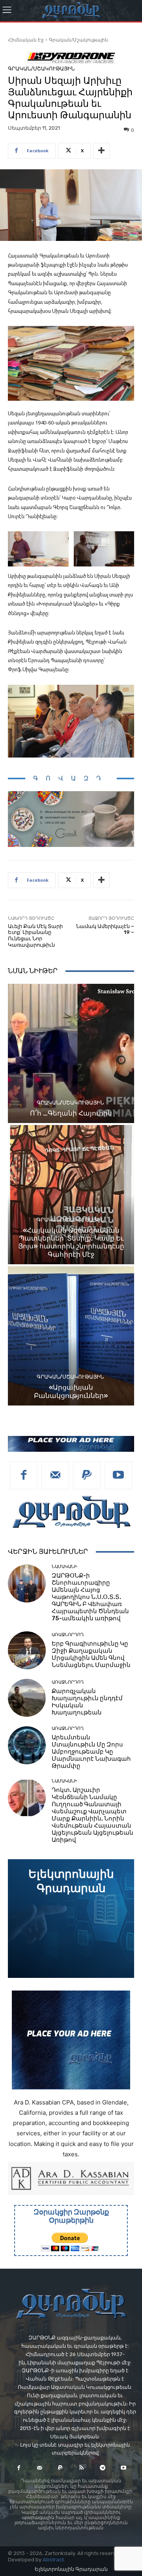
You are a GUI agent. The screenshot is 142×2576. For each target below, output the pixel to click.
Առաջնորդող (68, 1635)
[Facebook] (24, 1476)
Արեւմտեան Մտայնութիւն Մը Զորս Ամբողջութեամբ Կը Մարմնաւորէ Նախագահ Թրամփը (91, 1752)
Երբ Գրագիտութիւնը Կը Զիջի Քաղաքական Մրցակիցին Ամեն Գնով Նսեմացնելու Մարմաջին (91, 1654)
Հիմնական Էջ (26, 40)
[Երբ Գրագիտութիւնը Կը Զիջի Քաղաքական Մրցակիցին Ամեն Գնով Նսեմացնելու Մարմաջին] (27, 1650)
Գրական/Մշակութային (78, 40)
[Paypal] (87, 1476)
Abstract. (54, 2560)
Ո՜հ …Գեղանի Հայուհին (71, 1113)
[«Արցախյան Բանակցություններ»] (71, 1336)
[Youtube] (118, 1476)
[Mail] (55, 1476)
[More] (101, 151)
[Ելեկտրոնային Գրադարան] (71, 1919)
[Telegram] (102, 2468)
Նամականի (64, 1567)
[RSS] (81, 2468)
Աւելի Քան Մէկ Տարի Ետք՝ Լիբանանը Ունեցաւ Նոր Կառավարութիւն (35, 936)
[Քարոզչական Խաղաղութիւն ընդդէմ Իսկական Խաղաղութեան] (27, 1698)
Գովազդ (71, 778)
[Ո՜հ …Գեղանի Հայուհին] (71, 1053)
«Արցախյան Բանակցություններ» (71, 1391)
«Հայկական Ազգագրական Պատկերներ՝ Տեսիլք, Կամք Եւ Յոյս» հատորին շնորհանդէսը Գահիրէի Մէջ (71, 1242)
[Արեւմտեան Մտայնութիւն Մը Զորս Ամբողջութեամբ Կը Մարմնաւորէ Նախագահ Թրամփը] (27, 1745)
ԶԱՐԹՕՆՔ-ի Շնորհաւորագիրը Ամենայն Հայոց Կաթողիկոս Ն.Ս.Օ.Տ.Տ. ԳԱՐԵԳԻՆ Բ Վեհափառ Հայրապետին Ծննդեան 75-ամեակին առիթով (90, 1597)
